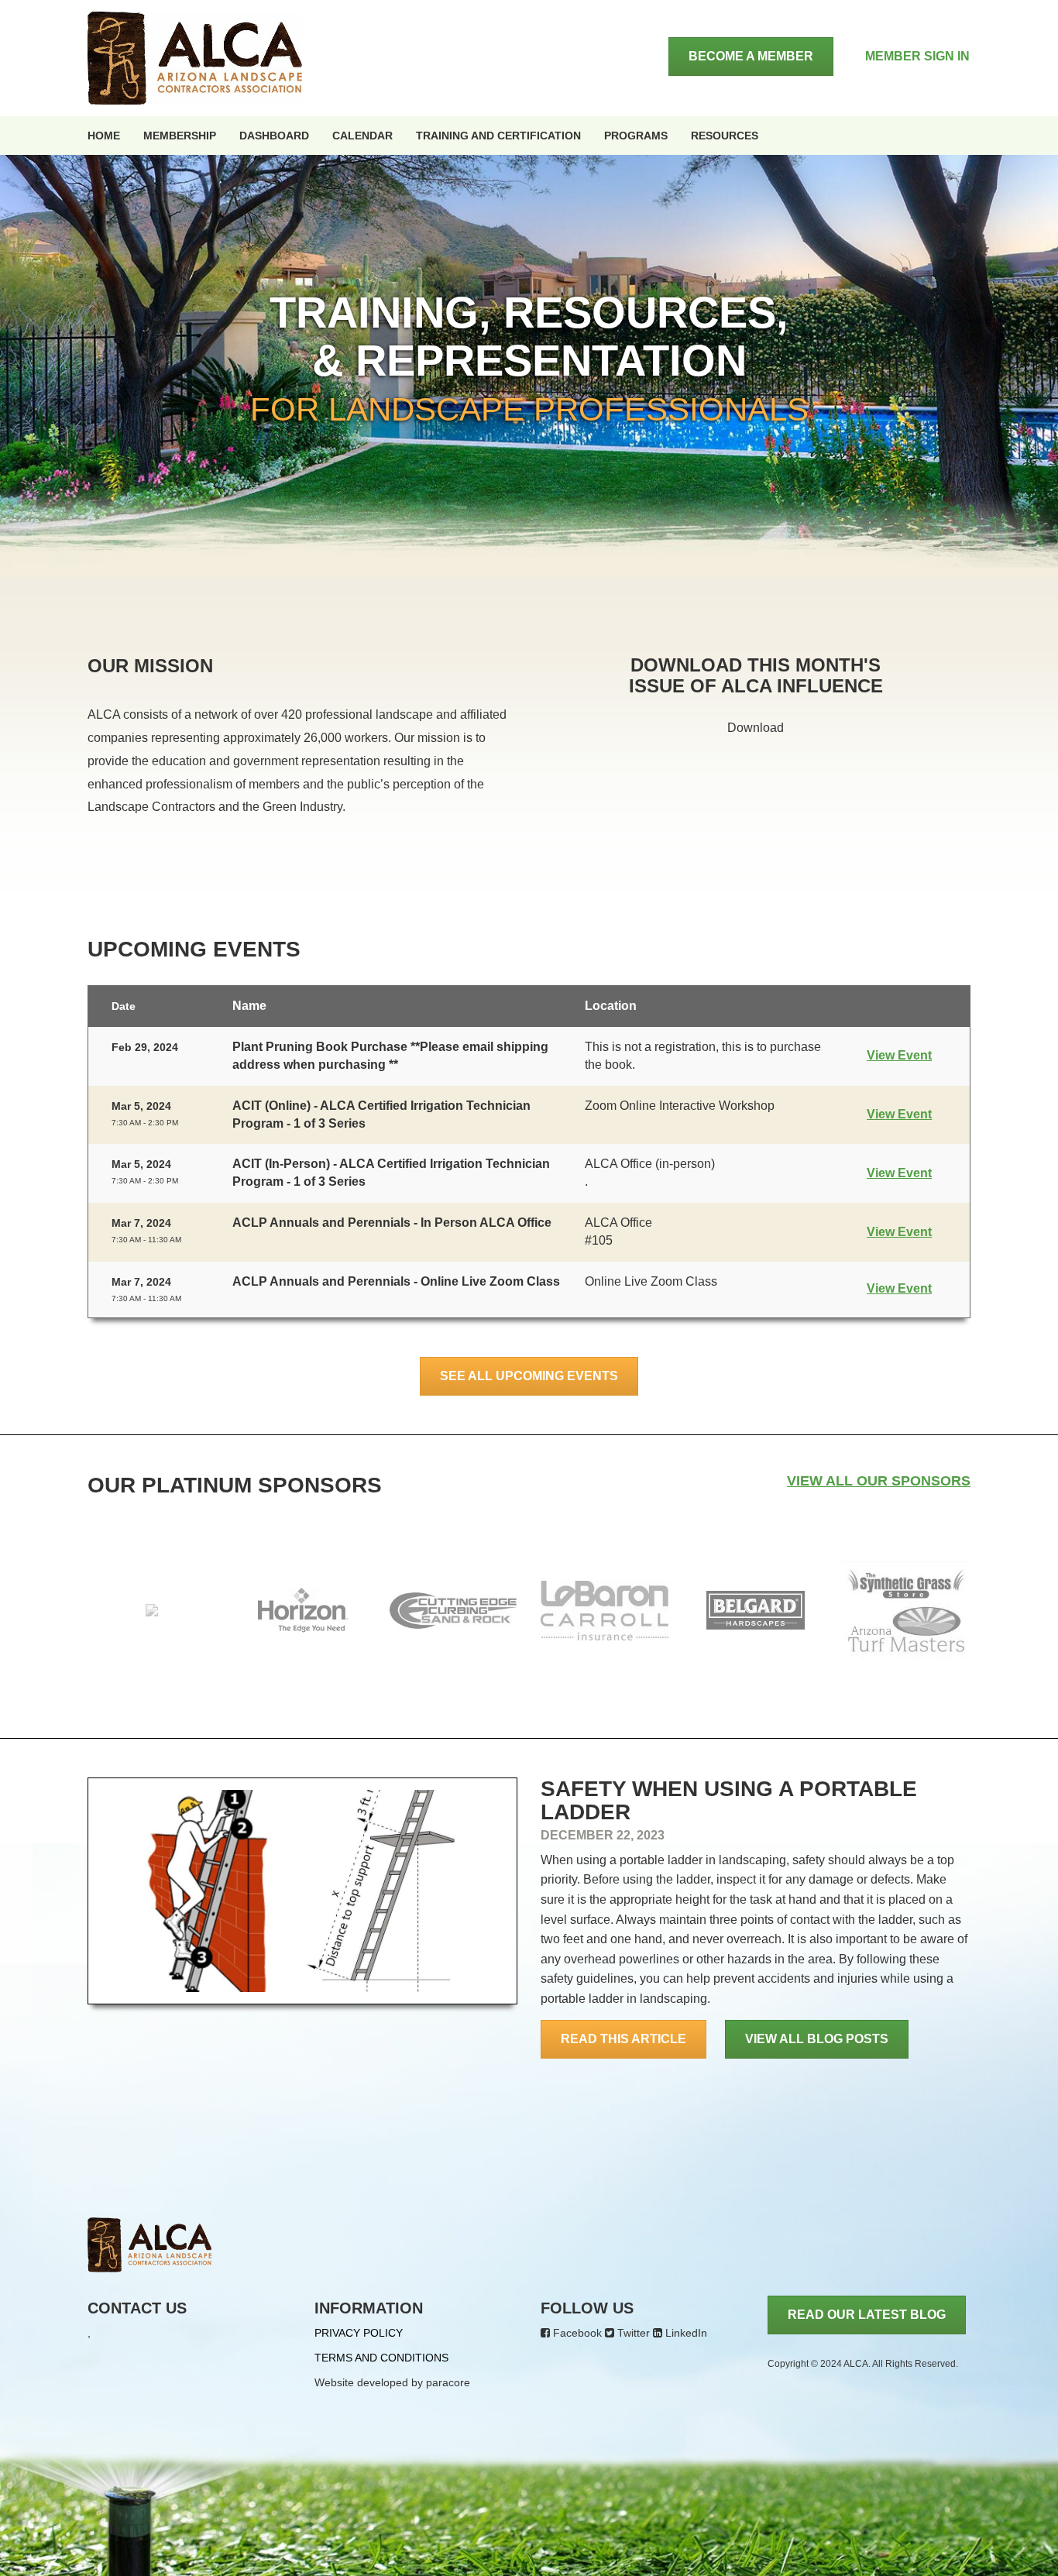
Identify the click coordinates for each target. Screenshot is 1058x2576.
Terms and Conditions (381, 2358)
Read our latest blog (867, 2315)
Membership (180, 136)
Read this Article (623, 2039)
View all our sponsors (879, 1481)
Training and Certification (498, 136)
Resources (725, 136)
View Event (899, 1055)
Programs (636, 136)
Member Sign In (917, 56)
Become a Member (751, 56)
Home (104, 136)
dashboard (274, 136)
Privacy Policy (359, 2333)
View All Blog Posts (817, 2039)
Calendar (362, 136)
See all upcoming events (529, 1376)
